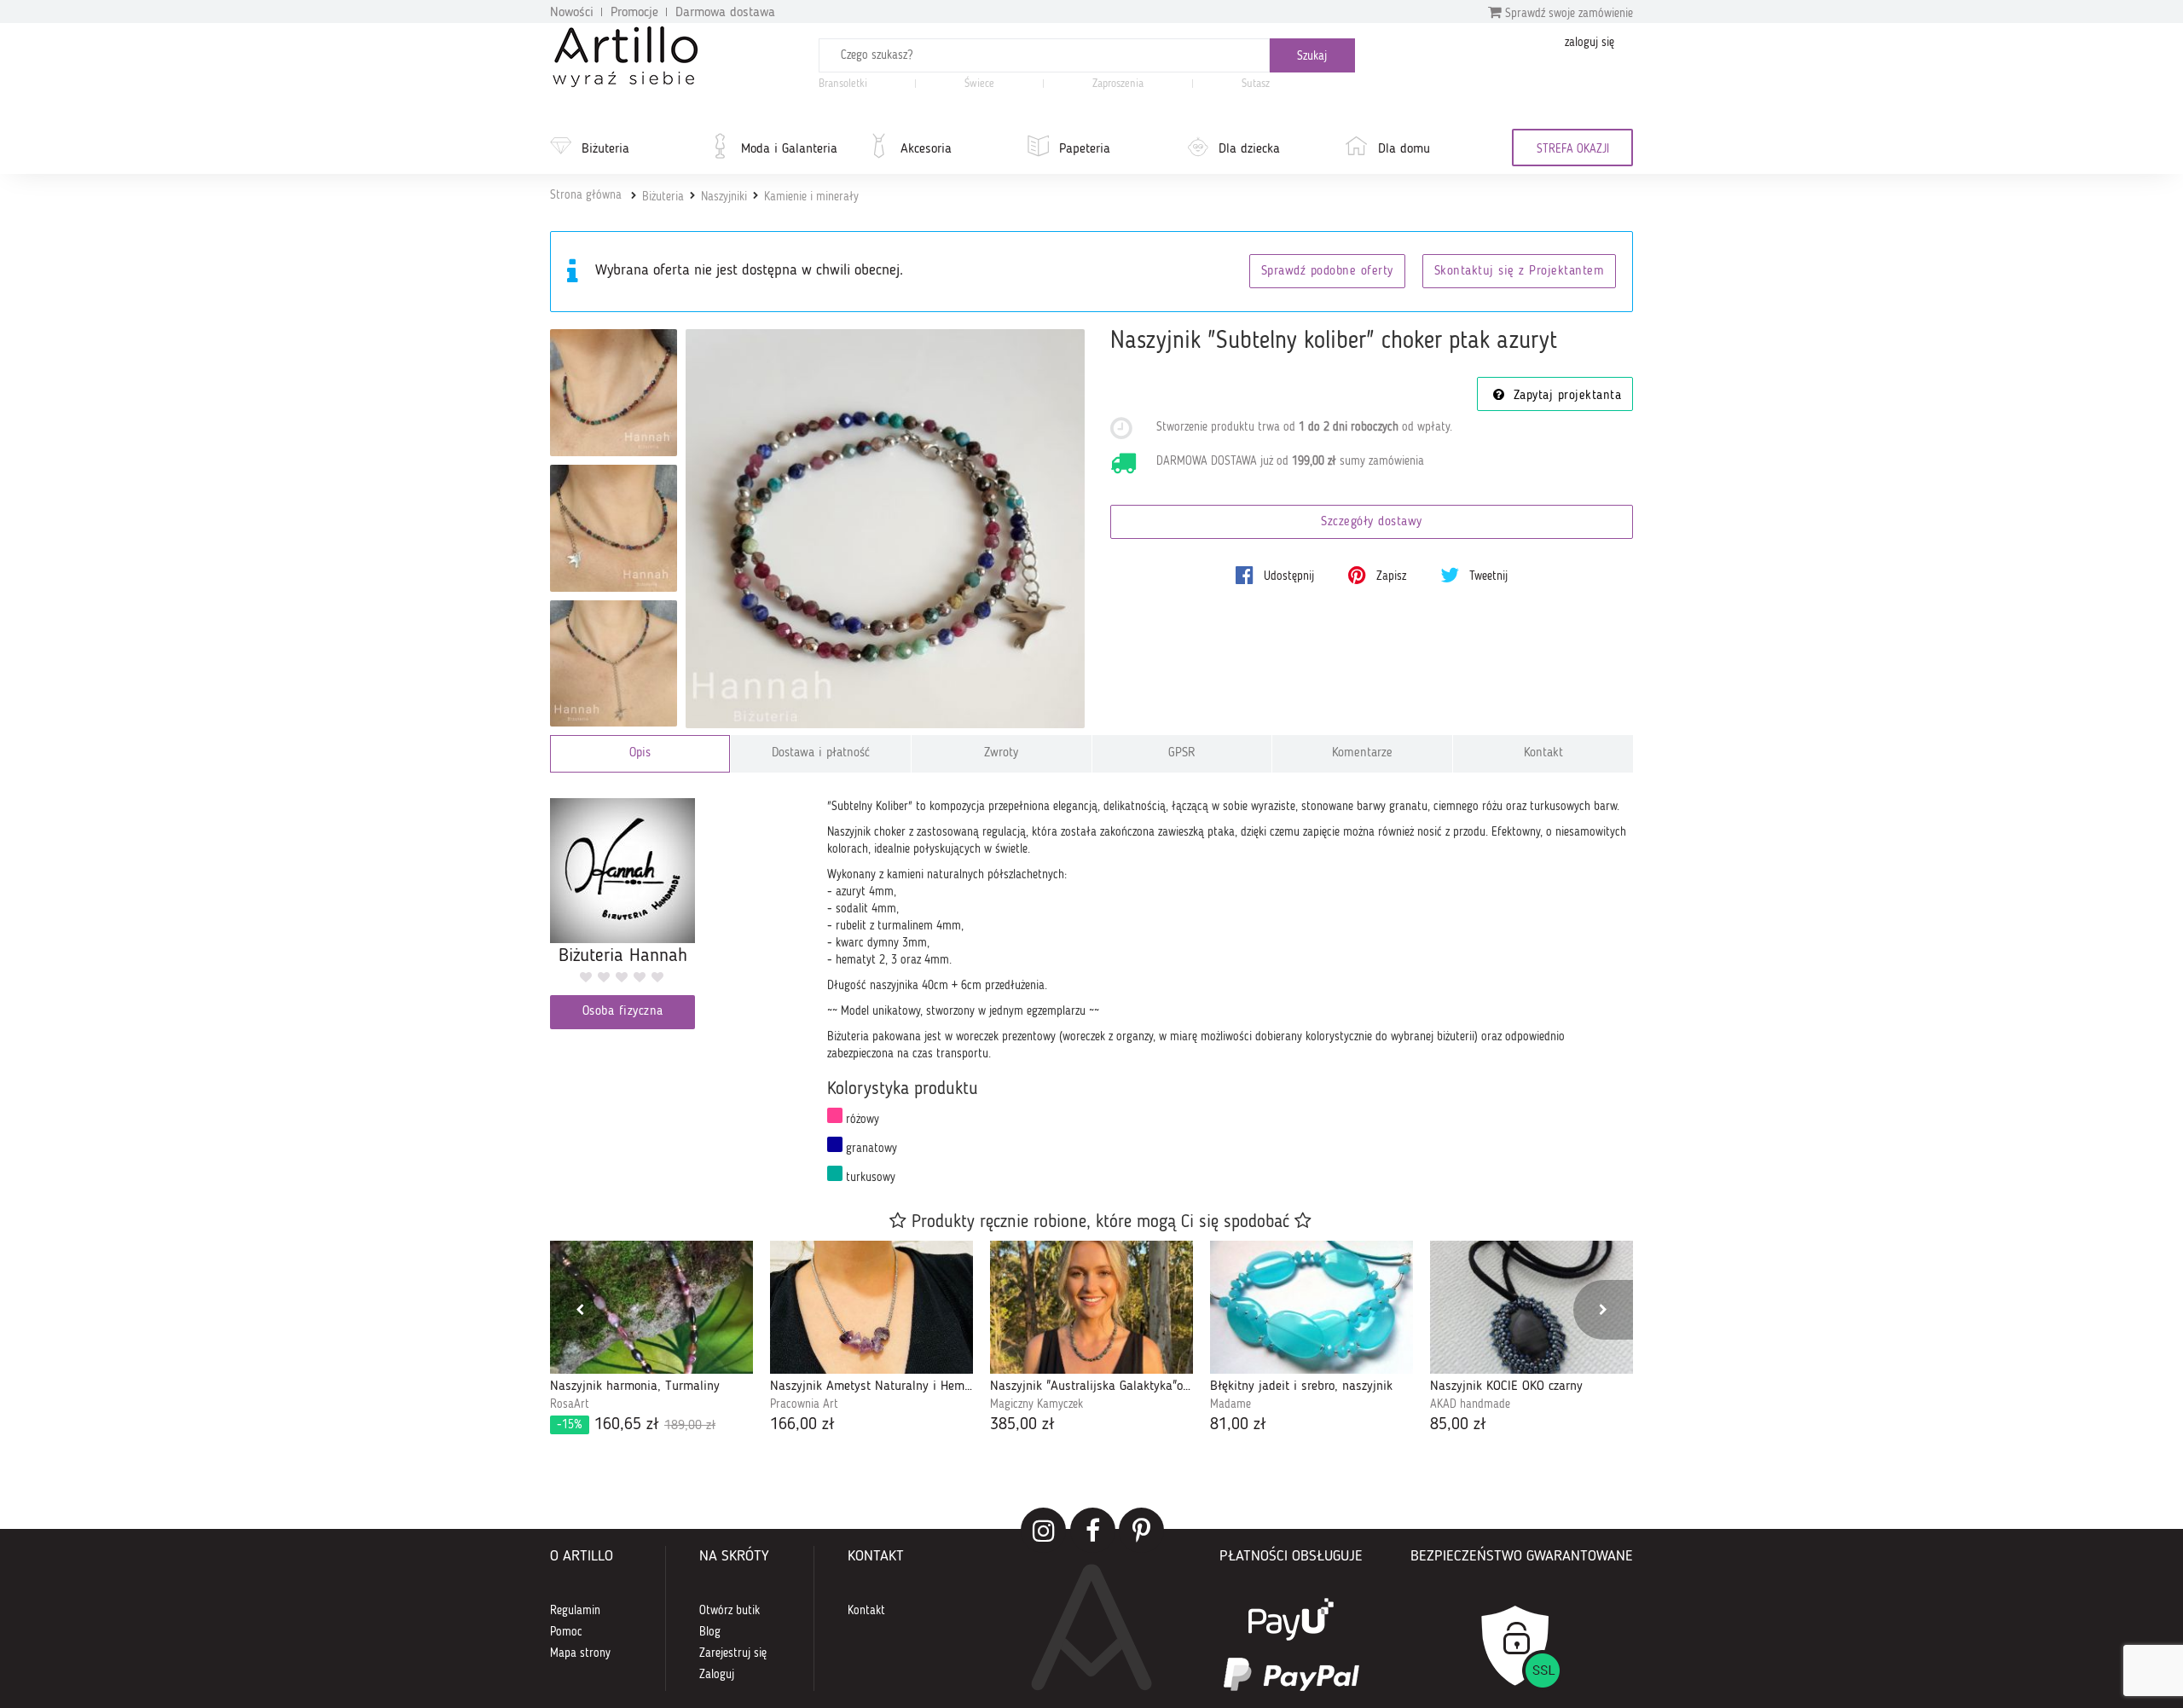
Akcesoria (926, 149)
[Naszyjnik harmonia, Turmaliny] (651, 1307)
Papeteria (1085, 149)
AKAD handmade (1470, 1404)
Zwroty (1001, 753)
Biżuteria (605, 149)
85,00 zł (1458, 1425)
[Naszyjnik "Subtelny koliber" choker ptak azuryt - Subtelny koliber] (614, 393)
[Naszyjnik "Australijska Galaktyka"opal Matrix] (1091, 1307)
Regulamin (575, 1611)
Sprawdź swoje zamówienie (1567, 14)
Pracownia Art (804, 1404)
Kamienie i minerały (811, 197)
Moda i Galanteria (789, 149)
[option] (651, 1339)
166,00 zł (802, 1425)
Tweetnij (1487, 576)
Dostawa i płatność (821, 753)
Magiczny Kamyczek (1036, 1404)
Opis (640, 753)
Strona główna (586, 195)
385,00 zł (1022, 1425)
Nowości (572, 13)
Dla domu (1404, 149)
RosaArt (570, 1404)
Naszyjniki (724, 197)
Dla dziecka (1249, 149)
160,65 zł (636, 1425)
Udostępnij (1287, 576)
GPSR (1182, 753)
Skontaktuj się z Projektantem (1520, 272)
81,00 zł (1238, 1425)
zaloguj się (1589, 43)
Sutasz (1256, 84)
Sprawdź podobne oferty (1327, 272)
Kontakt (1543, 753)
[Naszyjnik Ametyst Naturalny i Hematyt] (871, 1307)
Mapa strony (580, 1653)
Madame (1230, 1404)
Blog (710, 1632)
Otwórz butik (730, 1611)
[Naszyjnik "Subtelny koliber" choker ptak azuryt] (886, 529)
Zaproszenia (1118, 84)
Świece (979, 84)
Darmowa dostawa (725, 13)
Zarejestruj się (733, 1653)
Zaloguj (717, 1675)
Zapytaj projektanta (1565, 396)
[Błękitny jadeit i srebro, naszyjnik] (1312, 1307)
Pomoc (566, 1632)
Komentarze (1362, 753)
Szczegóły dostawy (1372, 522)
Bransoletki (843, 84)
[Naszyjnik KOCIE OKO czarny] (1532, 1307)
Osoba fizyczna (623, 1012)
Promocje (634, 13)
